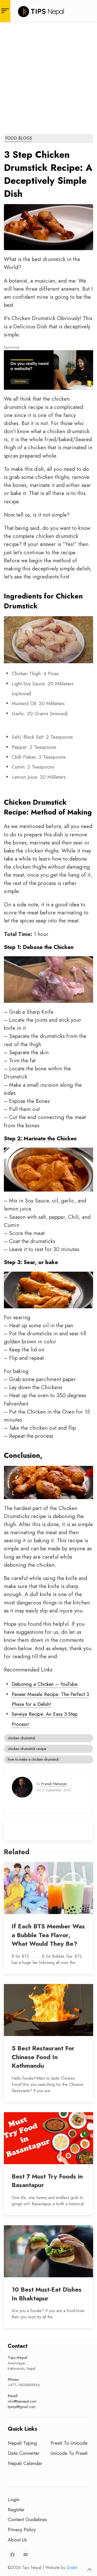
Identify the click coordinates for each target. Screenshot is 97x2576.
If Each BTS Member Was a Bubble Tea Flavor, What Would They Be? (48, 1935)
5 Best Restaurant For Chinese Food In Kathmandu (43, 2057)
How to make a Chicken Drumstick (33, 1759)
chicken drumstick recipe (27, 1749)
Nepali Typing (22, 2443)
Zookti (72, 2568)
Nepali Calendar (25, 2463)
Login (14, 2499)
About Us (17, 2540)
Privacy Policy (22, 2529)
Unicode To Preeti (69, 2453)
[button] (89, 2570)
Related (17, 1852)
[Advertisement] (48, 73)
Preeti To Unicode (69, 2443)
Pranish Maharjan (54, 1784)
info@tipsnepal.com (22, 2401)
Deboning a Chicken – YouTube (44, 1684)
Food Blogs (19, 138)
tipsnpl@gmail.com (22, 2407)
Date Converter (24, 2453)
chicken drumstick (21, 1738)
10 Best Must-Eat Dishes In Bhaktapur (47, 2294)
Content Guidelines (27, 2519)
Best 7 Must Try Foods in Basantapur (47, 2181)
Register (16, 2509)
